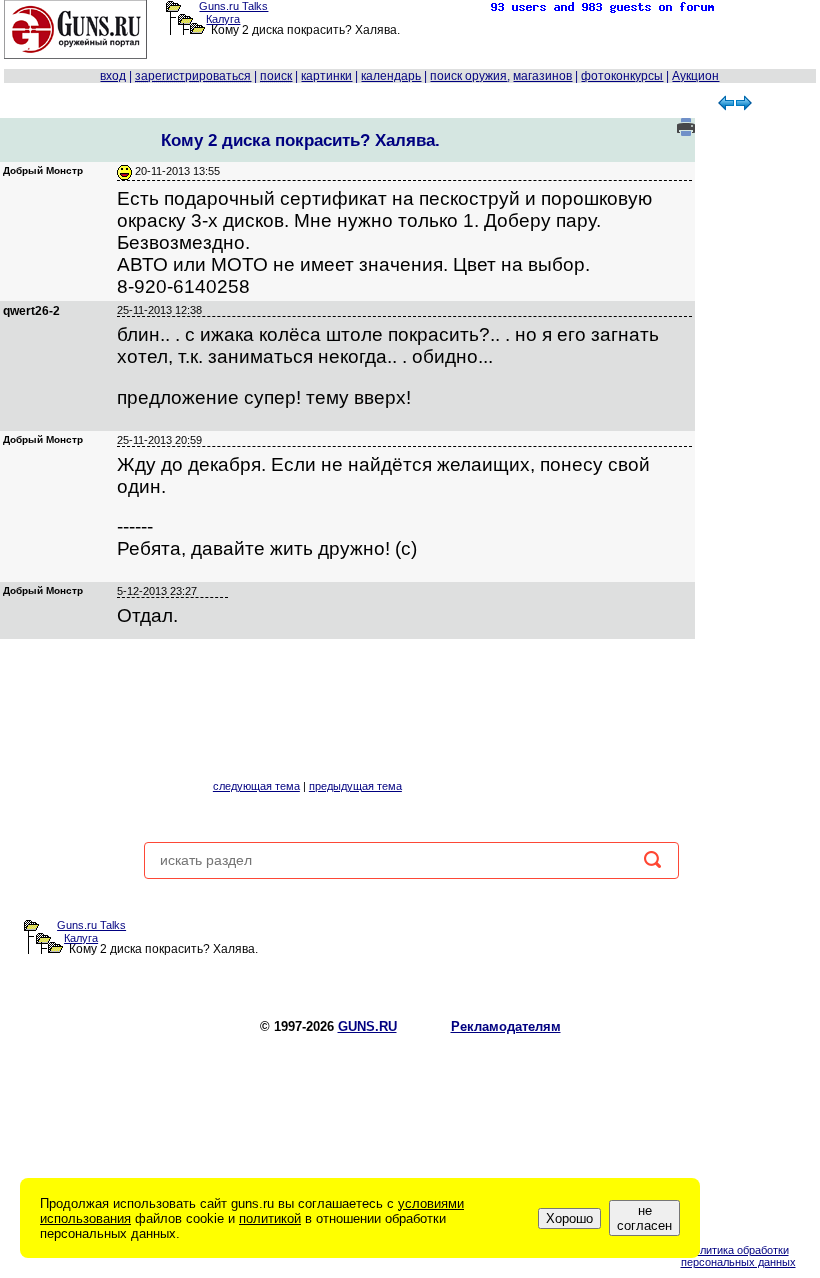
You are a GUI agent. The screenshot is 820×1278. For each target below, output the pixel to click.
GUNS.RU (367, 1026)
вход (113, 76)
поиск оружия (468, 76)
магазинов (542, 76)
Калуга (223, 19)
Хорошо (569, 1218)
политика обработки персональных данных (738, 1256)
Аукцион (695, 76)
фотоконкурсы (622, 76)
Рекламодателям (506, 1026)
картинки (326, 76)
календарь (391, 76)
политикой (270, 1218)
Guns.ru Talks (233, 6)
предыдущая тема (355, 786)
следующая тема (256, 786)
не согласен (644, 1218)
